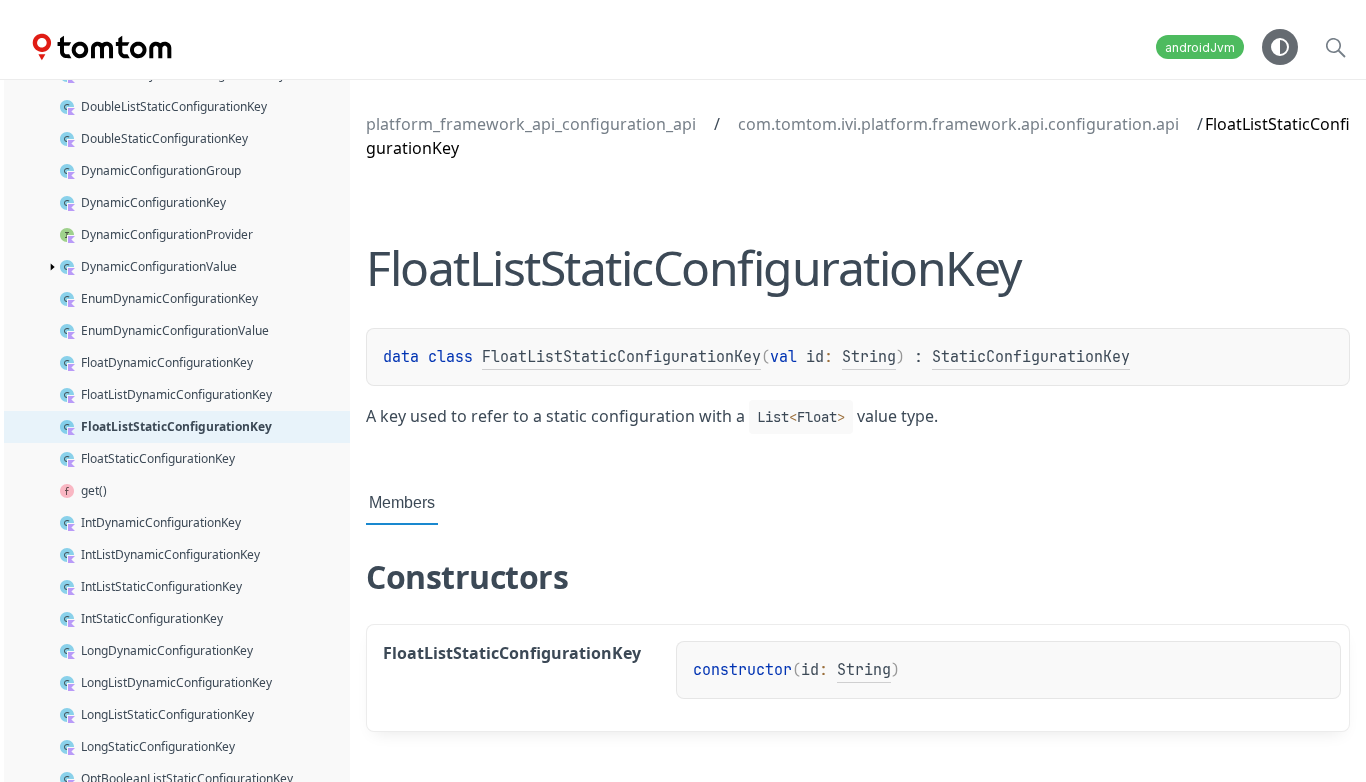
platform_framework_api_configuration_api (531, 124)
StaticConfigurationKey (1031, 357)
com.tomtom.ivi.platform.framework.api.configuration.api (958, 124)
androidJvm (1200, 47)
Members (402, 502)
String (869, 357)
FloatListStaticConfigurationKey (621, 357)
